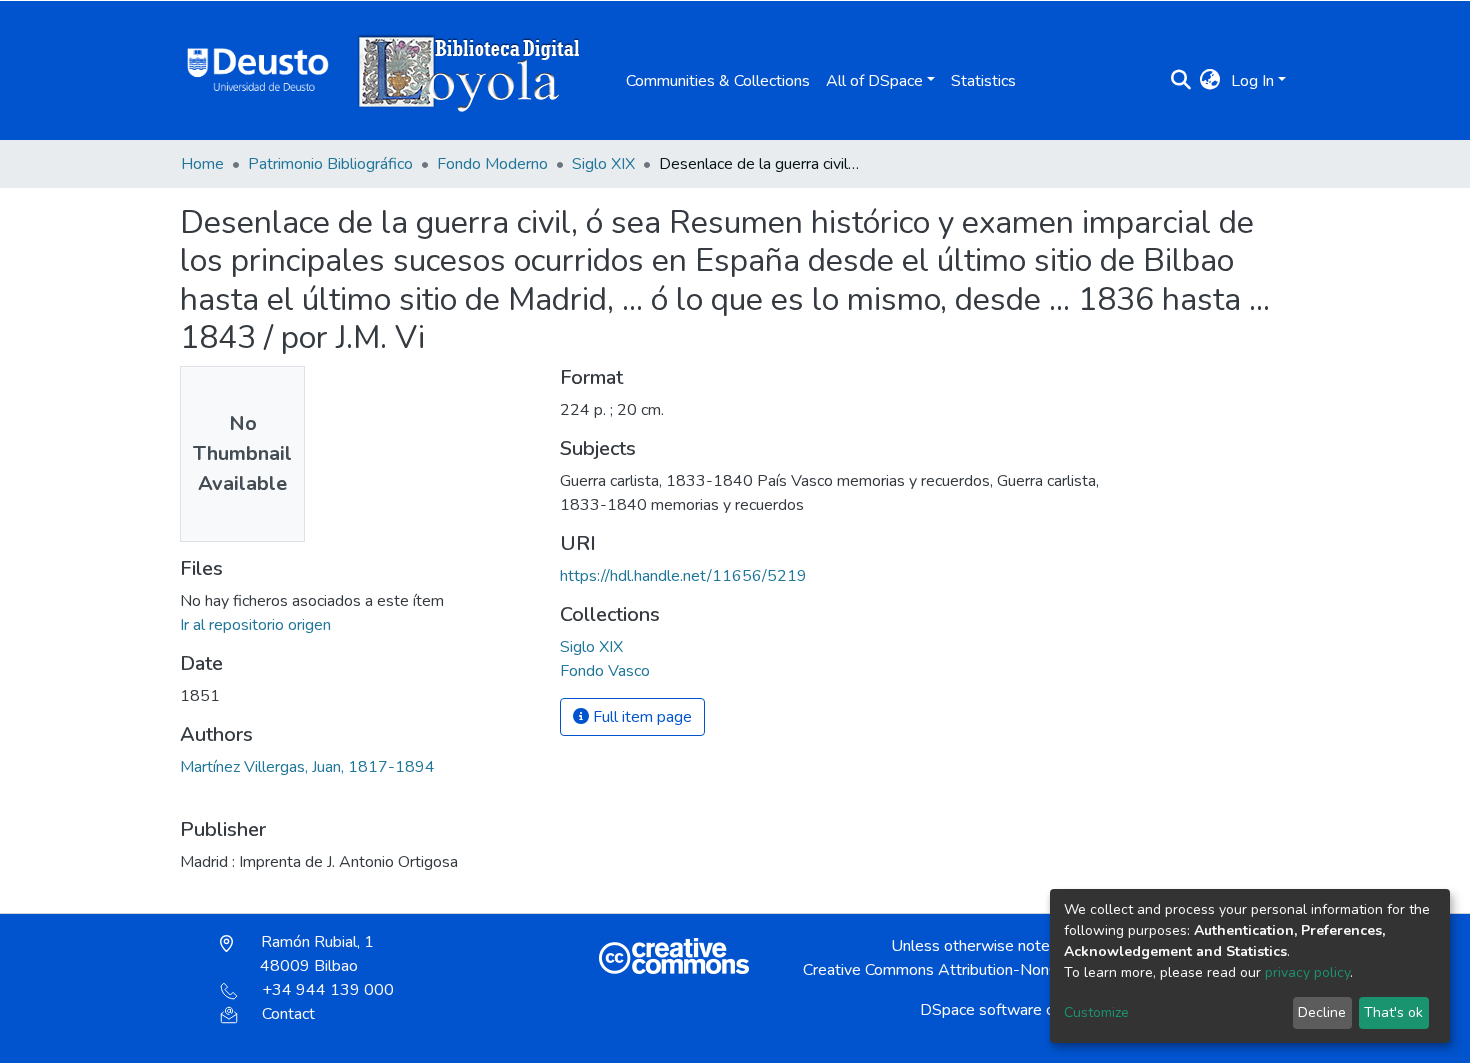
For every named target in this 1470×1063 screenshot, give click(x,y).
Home (202, 164)
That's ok (1393, 1012)
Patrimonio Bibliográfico (330, 164)
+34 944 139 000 (328, 990)
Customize (1096, 1012)
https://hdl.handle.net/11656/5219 (683, 576)
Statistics (983, 81)
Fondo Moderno (492, 164)
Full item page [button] (640, 717)
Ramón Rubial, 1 (315, 954)
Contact (288, 1014)
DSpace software (981, 1010)
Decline (1322, 1012)
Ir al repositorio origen (255, 625)
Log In (1252, 81)
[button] (1210, 81)
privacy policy (1307, 972)
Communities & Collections (718, 81)
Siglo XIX (603, 164)
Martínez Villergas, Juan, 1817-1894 (307, 767)
